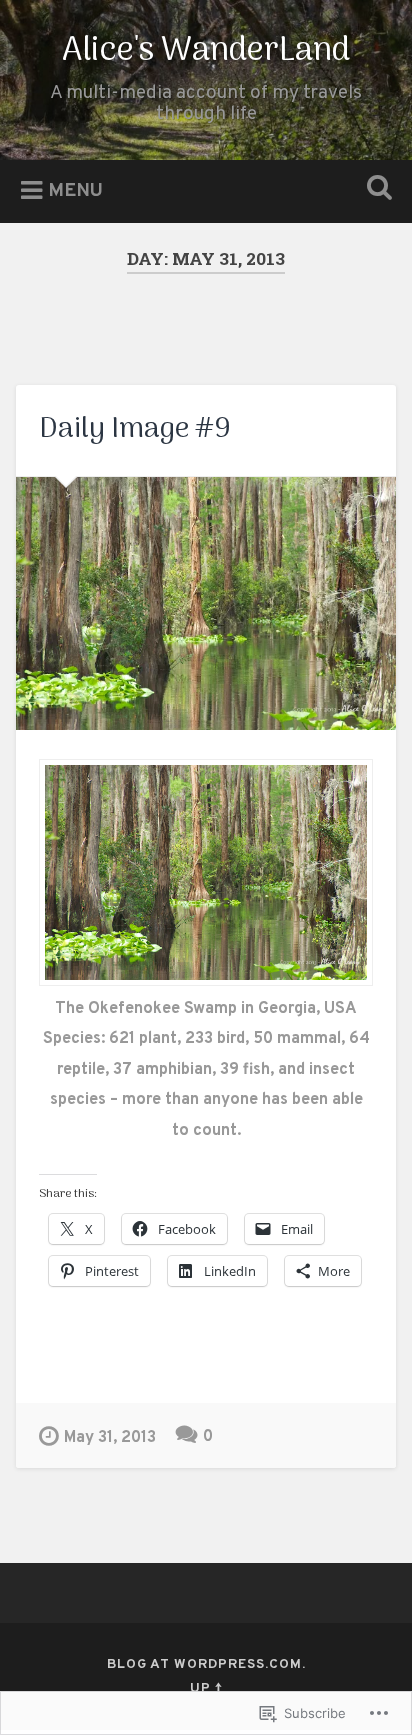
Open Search (375, 189)
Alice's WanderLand (206, 51)
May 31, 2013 (110, 1438)
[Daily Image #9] (205, 603)
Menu (75, 192)
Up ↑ (206, 1688)
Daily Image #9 (135, 429)
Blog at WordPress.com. (206, 1664)
